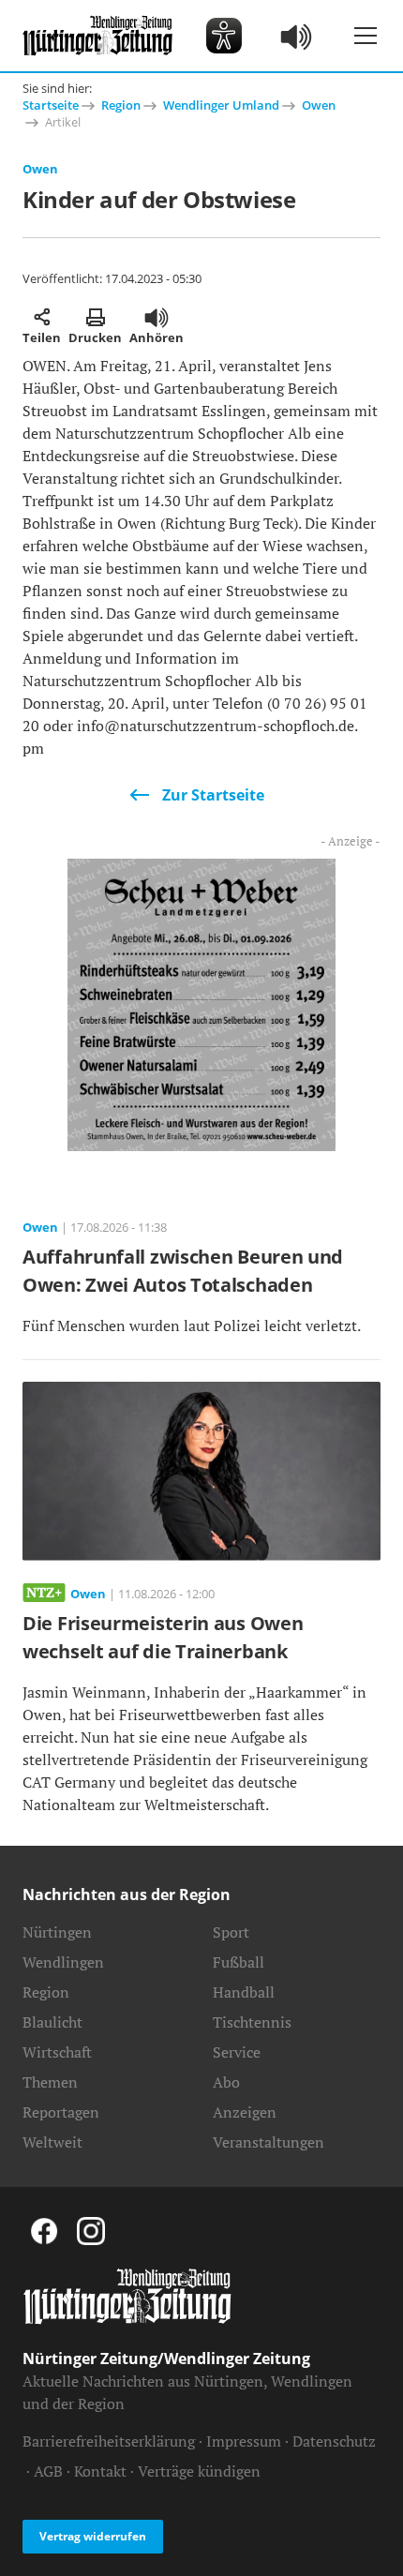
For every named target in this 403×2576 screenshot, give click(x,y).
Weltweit (52, 2142)
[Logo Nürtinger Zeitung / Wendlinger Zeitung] (97, 36)
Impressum (244, 2441)
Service (237, 2052)
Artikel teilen (42, 317)
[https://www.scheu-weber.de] (202, 1003)
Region (121, 105)
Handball (244, 1992)
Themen (50, 2082)
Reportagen (61, 2112)
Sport (231, 1932)
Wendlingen (63, 1962)
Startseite (51, 105)
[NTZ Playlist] (297, 36)
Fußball (239, 1962)
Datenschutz (334, 2441)
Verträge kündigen (199, 2471)
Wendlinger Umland (221, 105)
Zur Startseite (213, 795)
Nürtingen (57, 1932)
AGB (48, 2471)
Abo (226, 2082)
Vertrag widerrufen (93, 2536)
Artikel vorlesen (157, 317)
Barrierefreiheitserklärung (109, 2441)
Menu (366, 36)
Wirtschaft (57, 2052)
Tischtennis (252, 2022)
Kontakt (100, 2471)
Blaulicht (52, 2022)
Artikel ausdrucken (95, 317)
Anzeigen (245, 2112)
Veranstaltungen (269, 2142)
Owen (319, 105)
